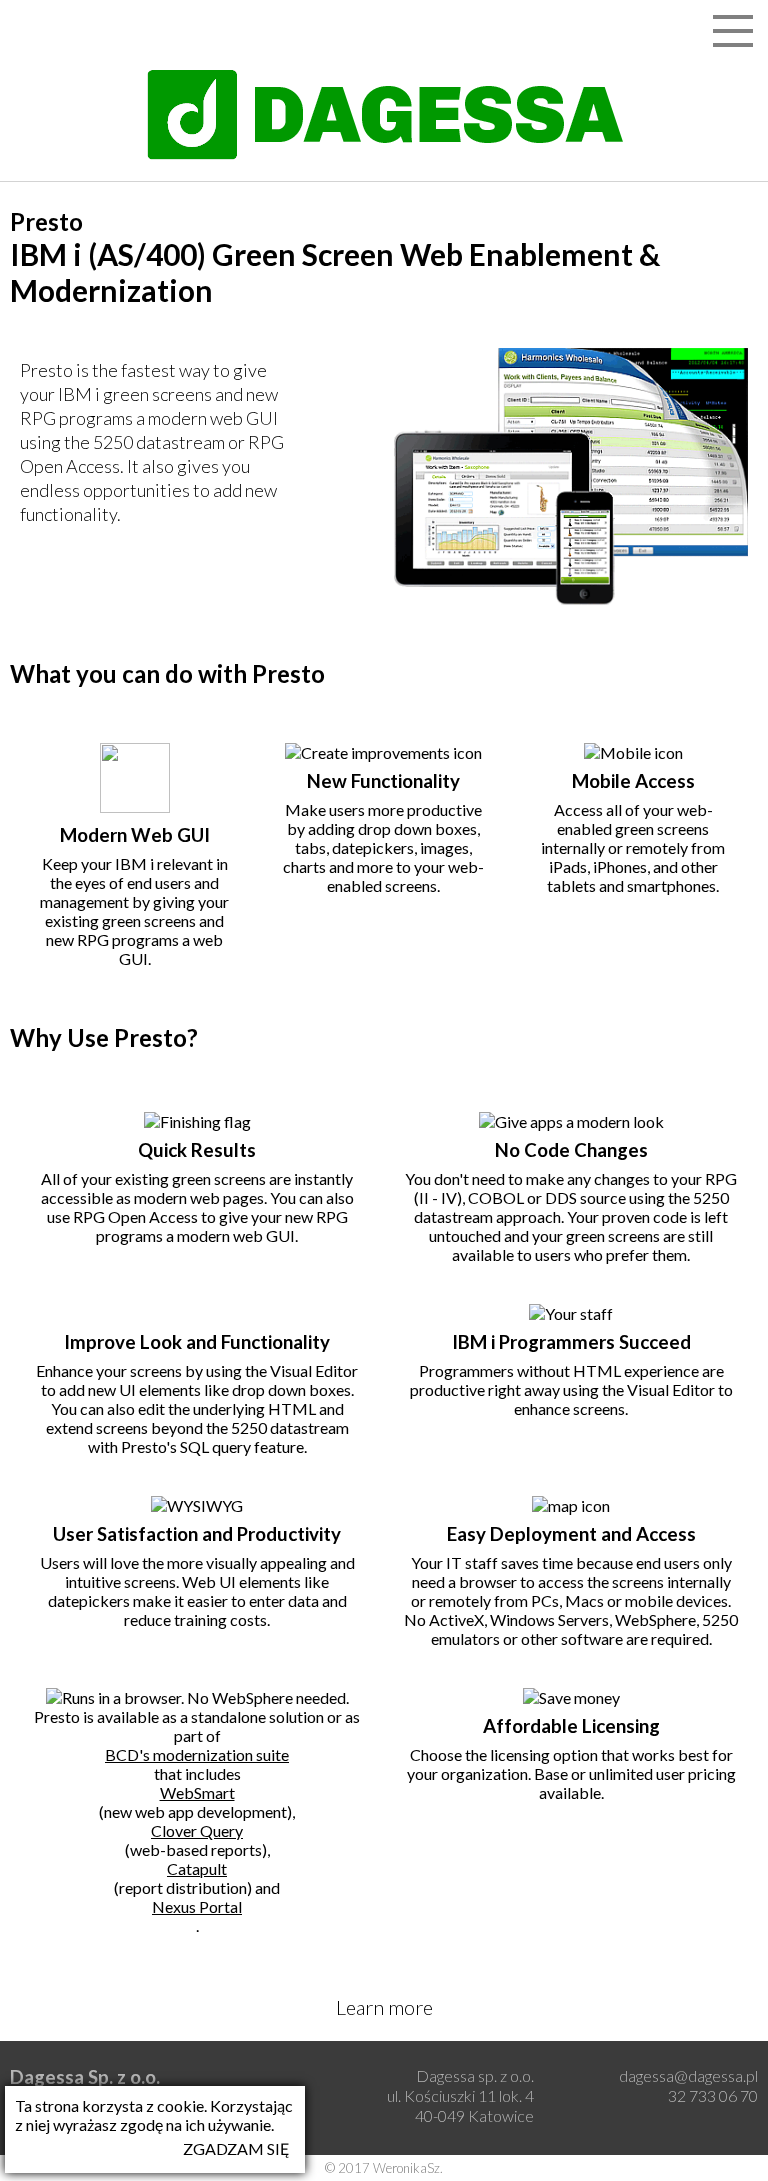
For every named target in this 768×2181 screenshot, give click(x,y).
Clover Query (197, 1830)
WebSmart (197, 1792)
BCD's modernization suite (197, 1754)
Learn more (384, 2007)
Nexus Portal (197, 1906)
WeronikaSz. (408, 2168)
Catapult (197, 1868)
